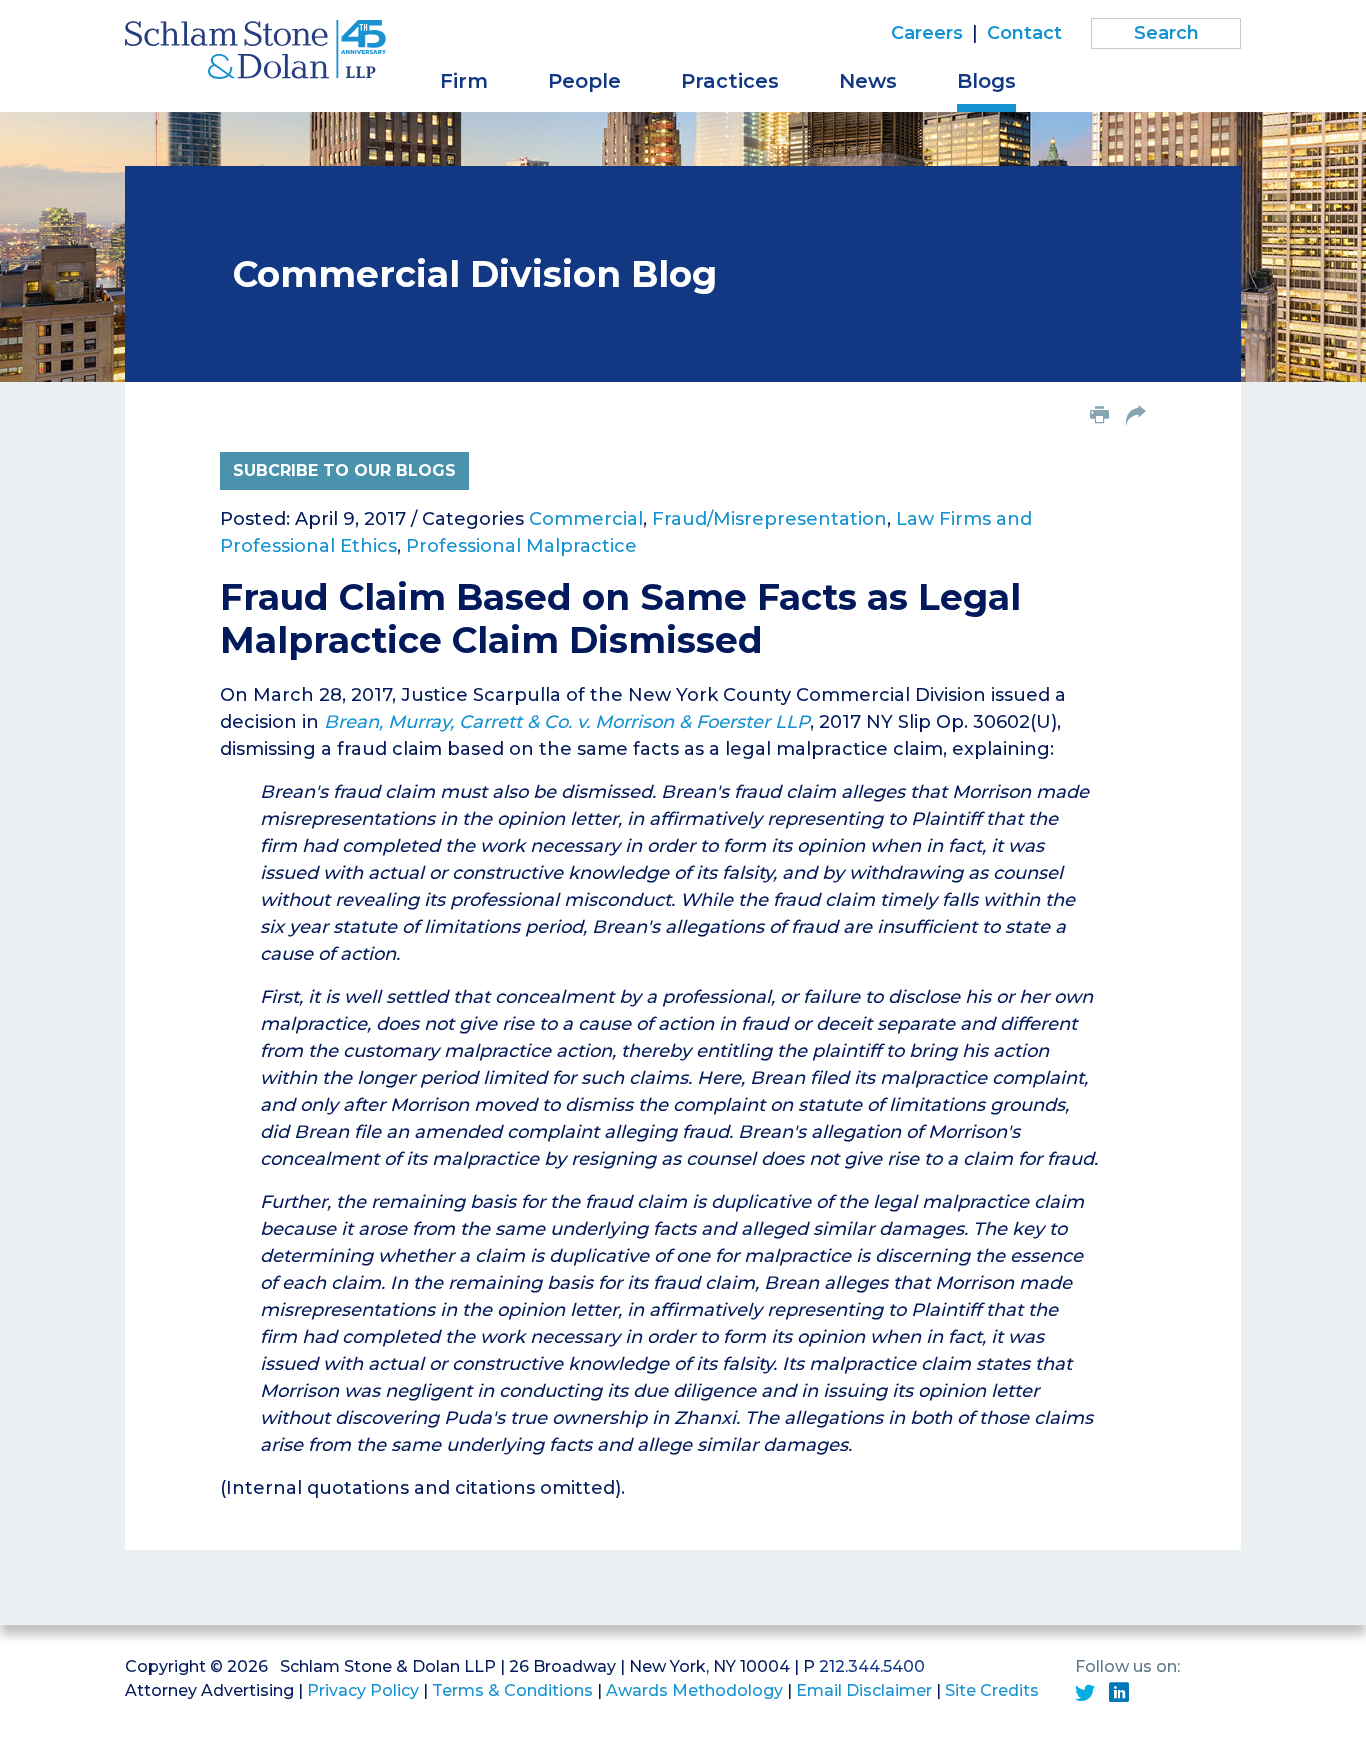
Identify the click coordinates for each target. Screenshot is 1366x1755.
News (868, 81)
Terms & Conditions (512, 1690)
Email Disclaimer (864, 1690)
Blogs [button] (986, 81)
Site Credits (992, 1690)
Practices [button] (730, 81)
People (584, 81)
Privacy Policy (363, 1690)
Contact (1024, 33)
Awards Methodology (694, 1690)
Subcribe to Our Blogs (344, 470)
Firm (464, 81)
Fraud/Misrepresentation (769, 519)
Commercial (586, 519)
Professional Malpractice (521, 546)
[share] (1136, 417)
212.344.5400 (872, 1666)
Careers (927, 33)
